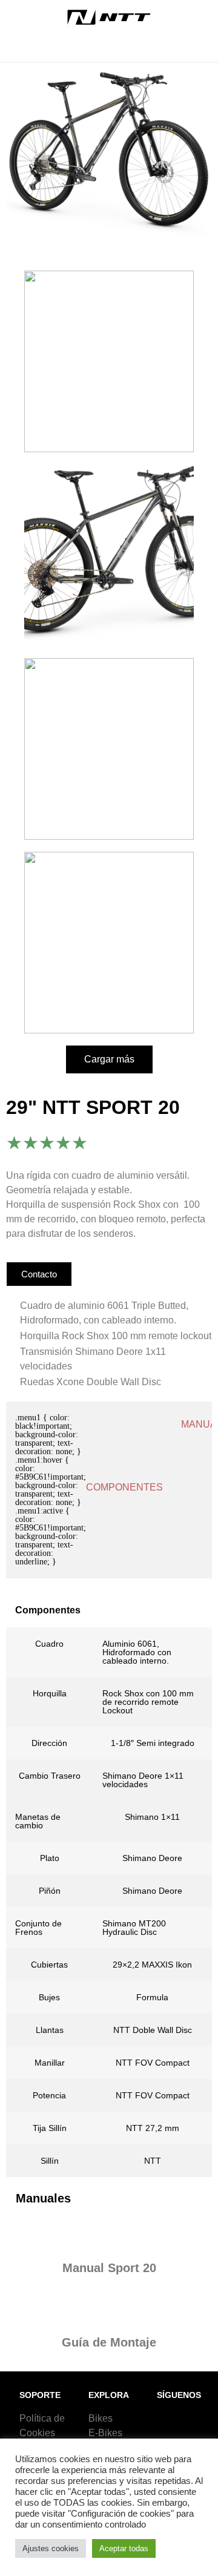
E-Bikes (105, 2433)
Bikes (101, 2418)
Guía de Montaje (109, 2342)
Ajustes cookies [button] (51, 2548)
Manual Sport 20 (109, 2268)
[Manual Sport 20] (109, 2235)
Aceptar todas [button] (124, 2548)
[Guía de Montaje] (109, 2309)
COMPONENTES (124, 1487)
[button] (109, 50)
